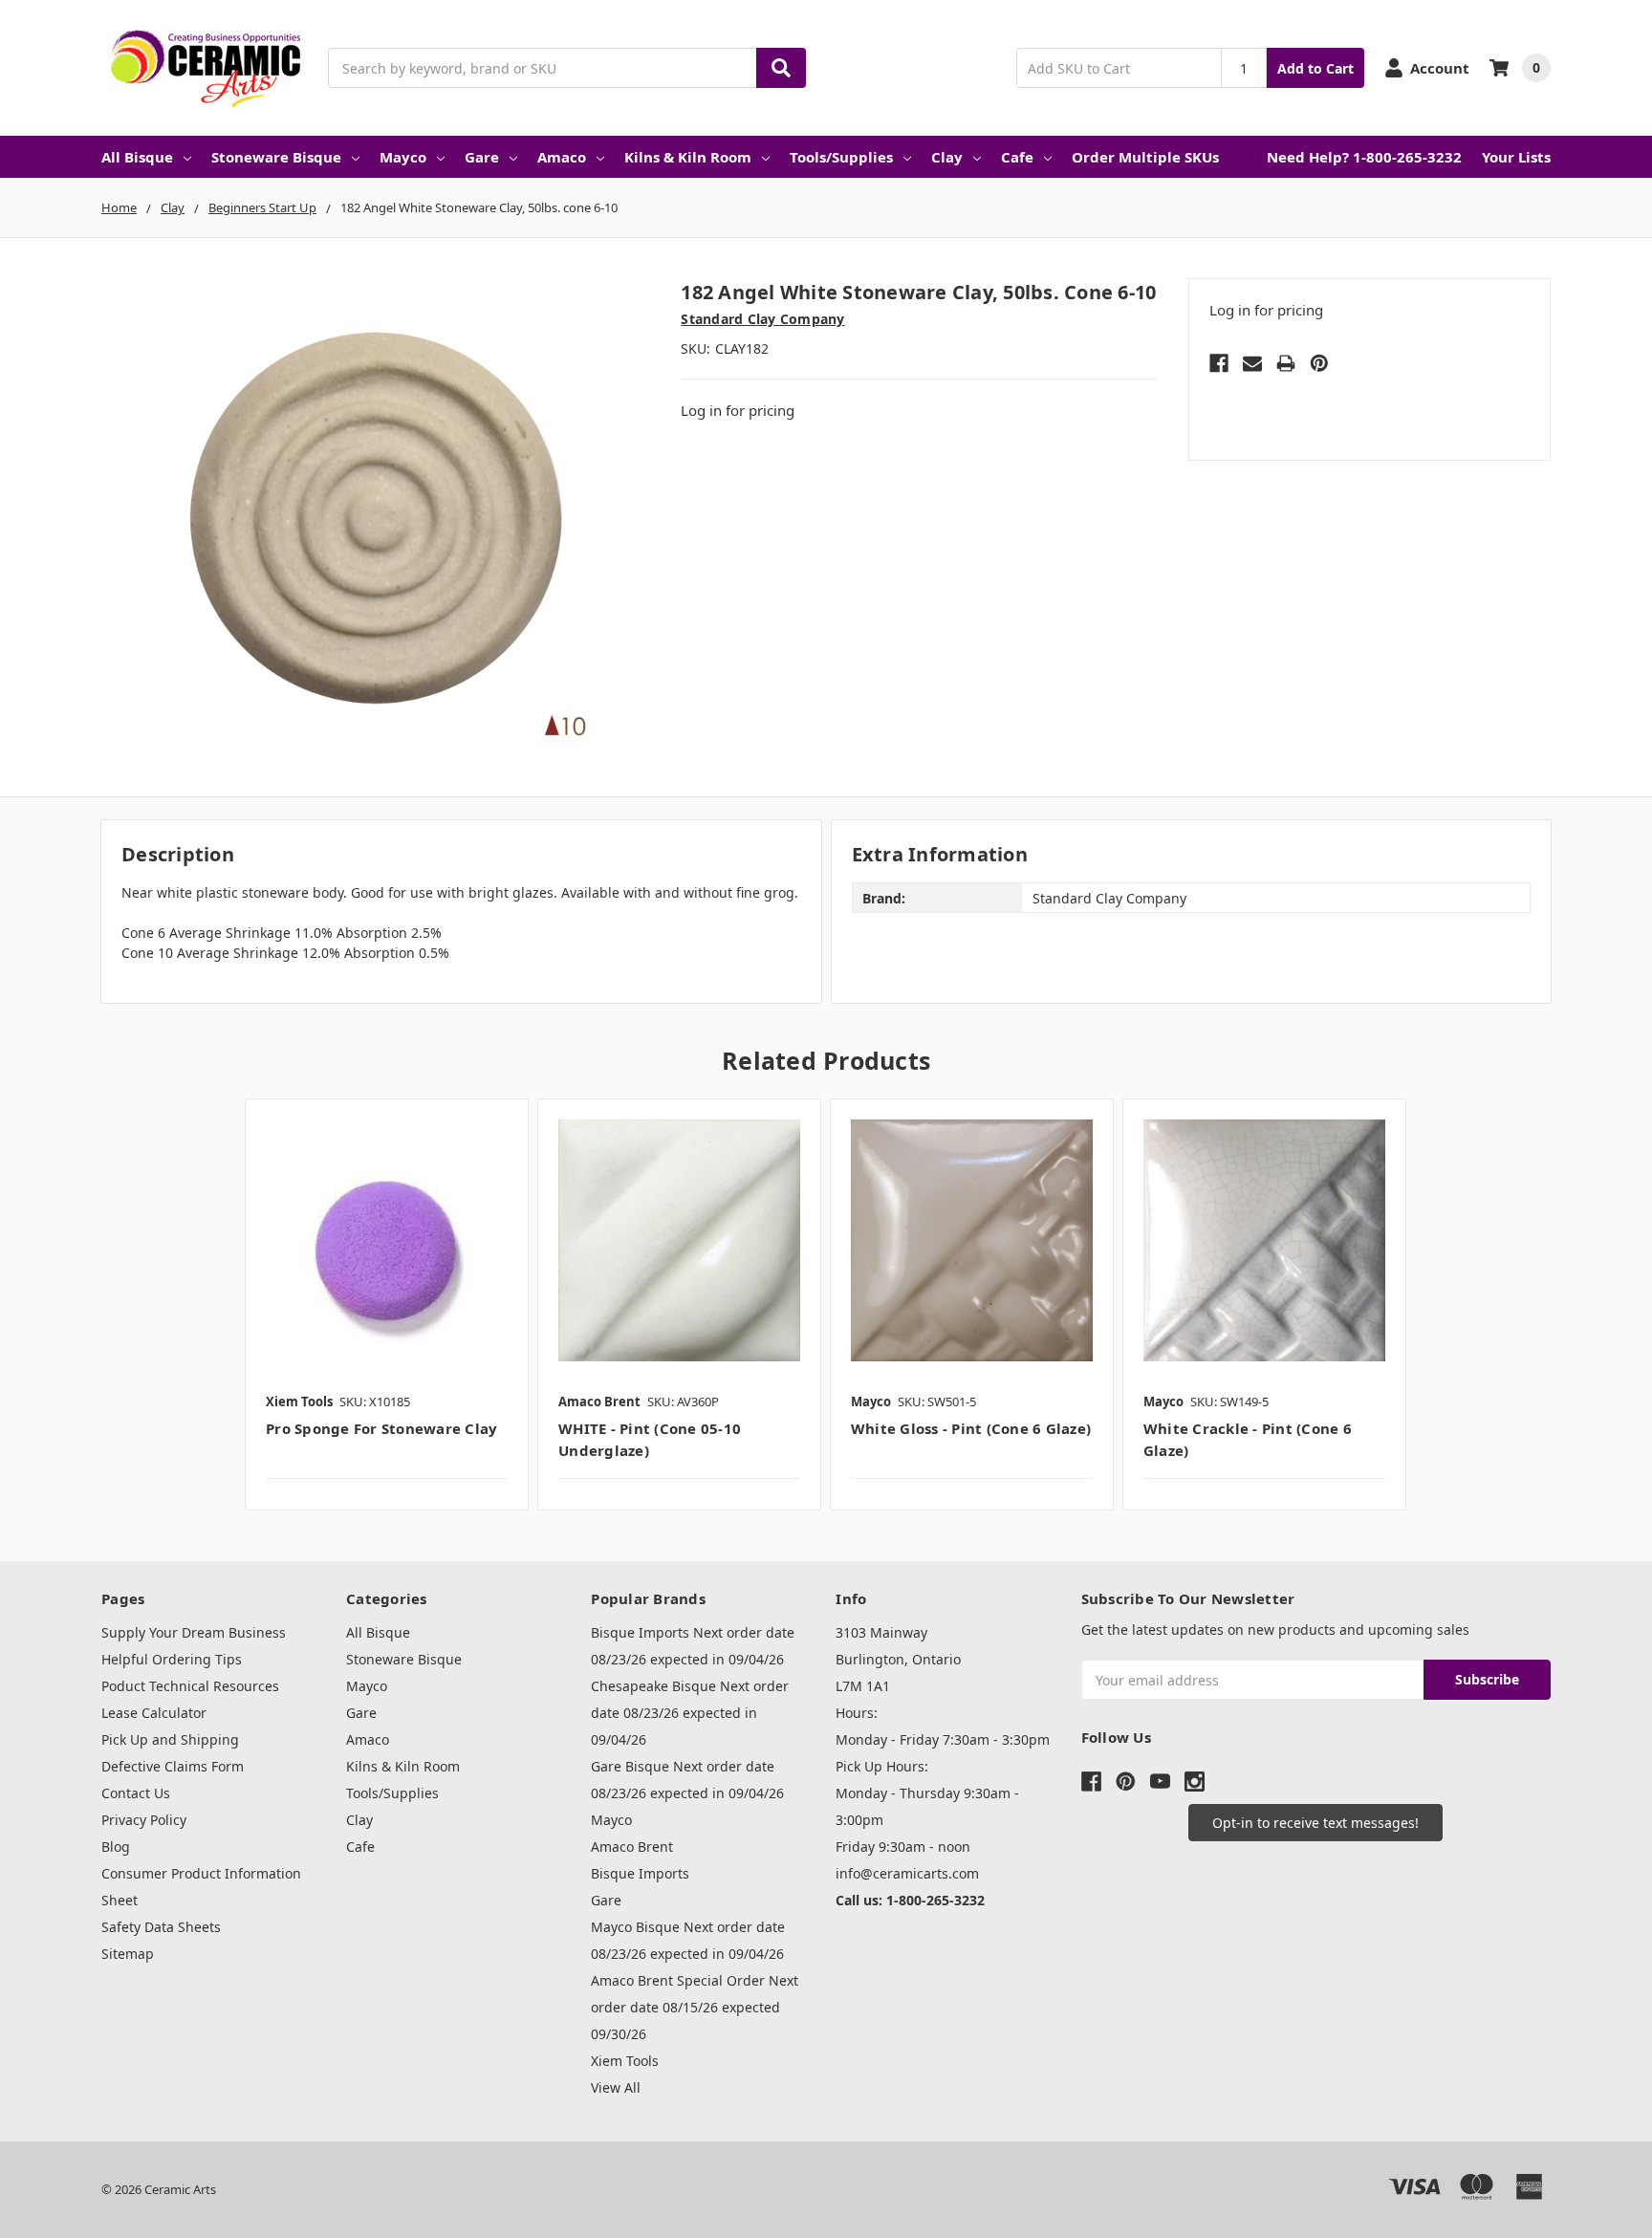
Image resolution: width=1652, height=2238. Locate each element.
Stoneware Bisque (276, 157)
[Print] (1286, 363)
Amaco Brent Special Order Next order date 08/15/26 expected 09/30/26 (695, 2007)
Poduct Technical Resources (190, 1686)
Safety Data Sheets (161, 1927)
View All (616, 2087)
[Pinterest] (1319, 363)
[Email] (1252, 363)
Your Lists (1516, 157)
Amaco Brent (632, 1847)
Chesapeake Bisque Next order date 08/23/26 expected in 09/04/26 (690, 1713)
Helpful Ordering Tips (172, 1659)
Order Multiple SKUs (1145, 157)
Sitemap (128, 1954)
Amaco (562, 157)
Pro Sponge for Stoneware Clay (381, 1428)
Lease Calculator (154, 1713)
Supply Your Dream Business (194, 1632)
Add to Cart (1315, 68)
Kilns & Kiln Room (688, 157)
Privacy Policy (144, 1820)
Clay (947, 157)
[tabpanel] (386, 1304)
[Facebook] (1219, 363)
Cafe (1017, 157)
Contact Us (136, 1793)
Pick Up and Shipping (170, 1739)
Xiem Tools (625, 2061)
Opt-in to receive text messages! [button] (1315, 1823)
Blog (116, 1847)
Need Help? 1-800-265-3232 (1364, 157)
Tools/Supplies (841, 157)
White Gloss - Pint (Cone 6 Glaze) (971, 1428)
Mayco (403, 157)
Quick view (387, 1240)
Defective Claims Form (173, 1766)
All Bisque (137, 157)
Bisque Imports (640, 1873)
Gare (482, 157)
